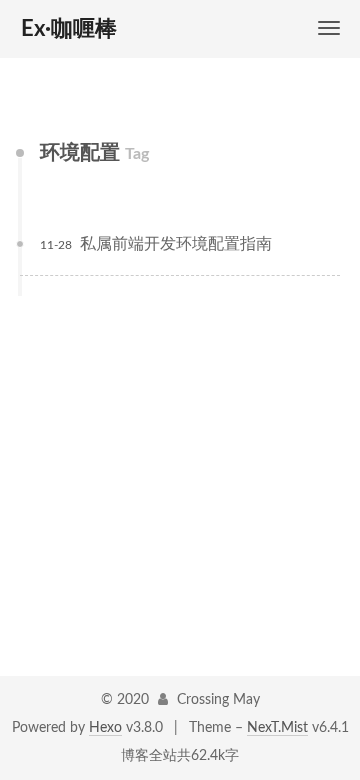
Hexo (105, 728)
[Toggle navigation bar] (329, 28)
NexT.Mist (277, 728)
